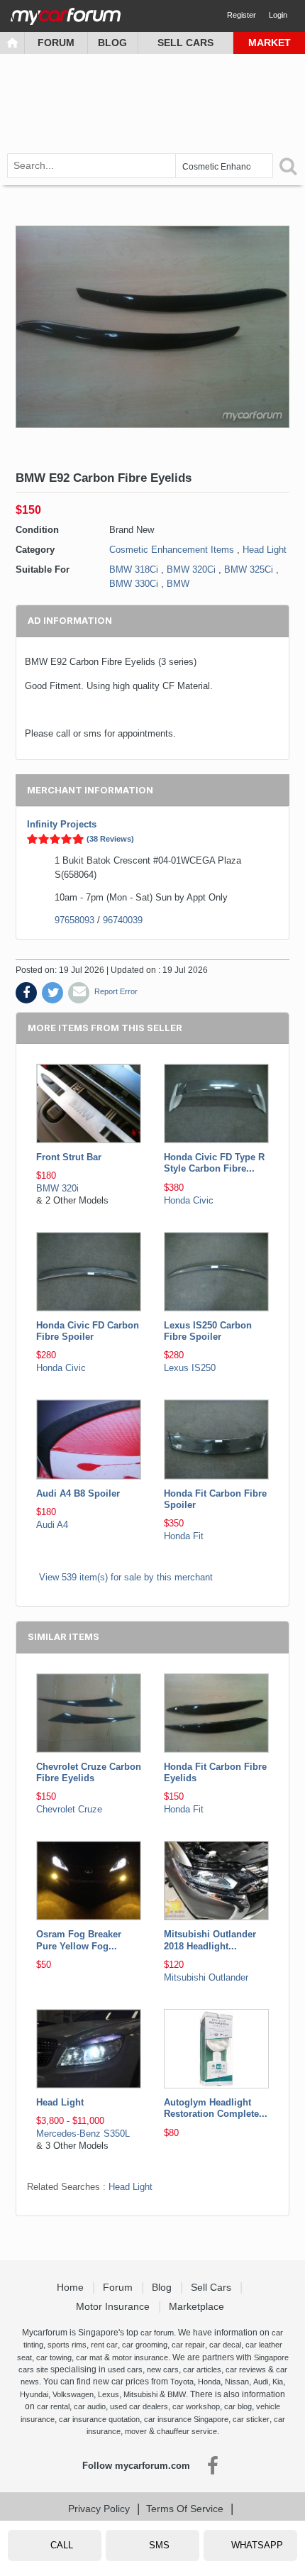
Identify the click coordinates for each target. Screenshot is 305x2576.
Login (278, 15)
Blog (112, 43)
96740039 (123, 920)
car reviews (246, 2369)
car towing (54, 2357)
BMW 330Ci (134, 584)
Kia (278, 2382)
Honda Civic (189, 1200)
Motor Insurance (114, 2306)
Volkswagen (73, 2394)
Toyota (182, 2382)
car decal (225, 2345)
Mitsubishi (140, 2394)
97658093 (74, 920)
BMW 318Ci (134, 569)
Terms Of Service (185, 2509)
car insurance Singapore (186, 2419)
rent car (104, 2345)
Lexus (109, 2394)
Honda (209, 2382)
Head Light (265, 550)
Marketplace (198, 2306)
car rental (53, 2406)
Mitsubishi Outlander (206, 1977)
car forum (157, 2333)
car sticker (251, 2419)
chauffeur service (187, 2431)
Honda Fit (184, 1536)
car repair (188, 2345)
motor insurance (140, 2357)
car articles (202, 2369)
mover (136, 2431)
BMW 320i (57, 1188)
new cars (163, 2369)
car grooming (145, 2345)
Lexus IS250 (190, 1368)
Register (242, 15)
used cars (125, 2369)
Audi (261, 2382)
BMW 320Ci (191, 569)
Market (270, 43)
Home (72, 2287)
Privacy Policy (99, 2509)
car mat (89, 2357)
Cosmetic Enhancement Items (172, 550)
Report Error (116, 991)
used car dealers (139, 2406)
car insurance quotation (99, 2419)
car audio (90, 2406)
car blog (238, 2406)
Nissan (237, 2382)
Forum (56, 43)
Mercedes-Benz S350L (83, 2134)
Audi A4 (52, 1525)
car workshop (196, 2406)
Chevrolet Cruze (69, 1809)
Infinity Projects (62, 824)
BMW (178, 584)
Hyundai (34, 2394)
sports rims (67, 2345)
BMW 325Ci (249, 569)
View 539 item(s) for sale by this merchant (126, 1577)
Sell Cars (185, 43)
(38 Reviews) (110, 839)
